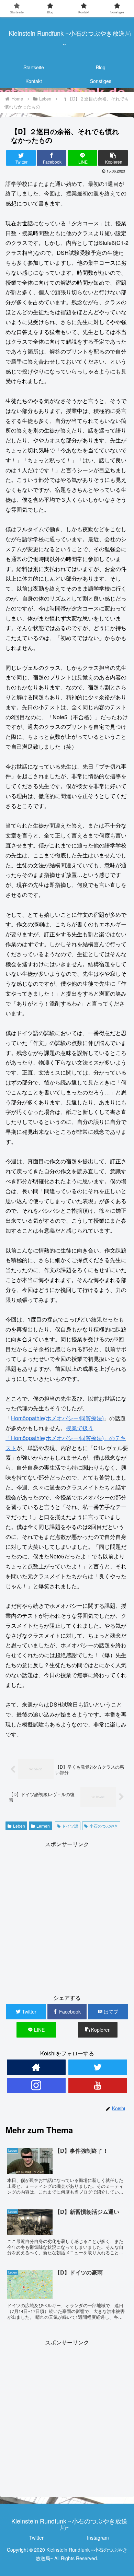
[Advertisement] (67, 1916)
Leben (19, 1826)
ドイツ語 (70, 1826)
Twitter (36, 2538)
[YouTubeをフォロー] (98, 2085)
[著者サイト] (36, 2067)
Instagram (98, 2538)
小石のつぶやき (104, 1826)
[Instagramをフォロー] (36, 2085)
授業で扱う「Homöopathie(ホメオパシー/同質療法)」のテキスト (66, 1438)
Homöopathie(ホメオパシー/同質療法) (57, 1418)
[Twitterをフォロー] (98, 2067)
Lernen (43, 1826)
